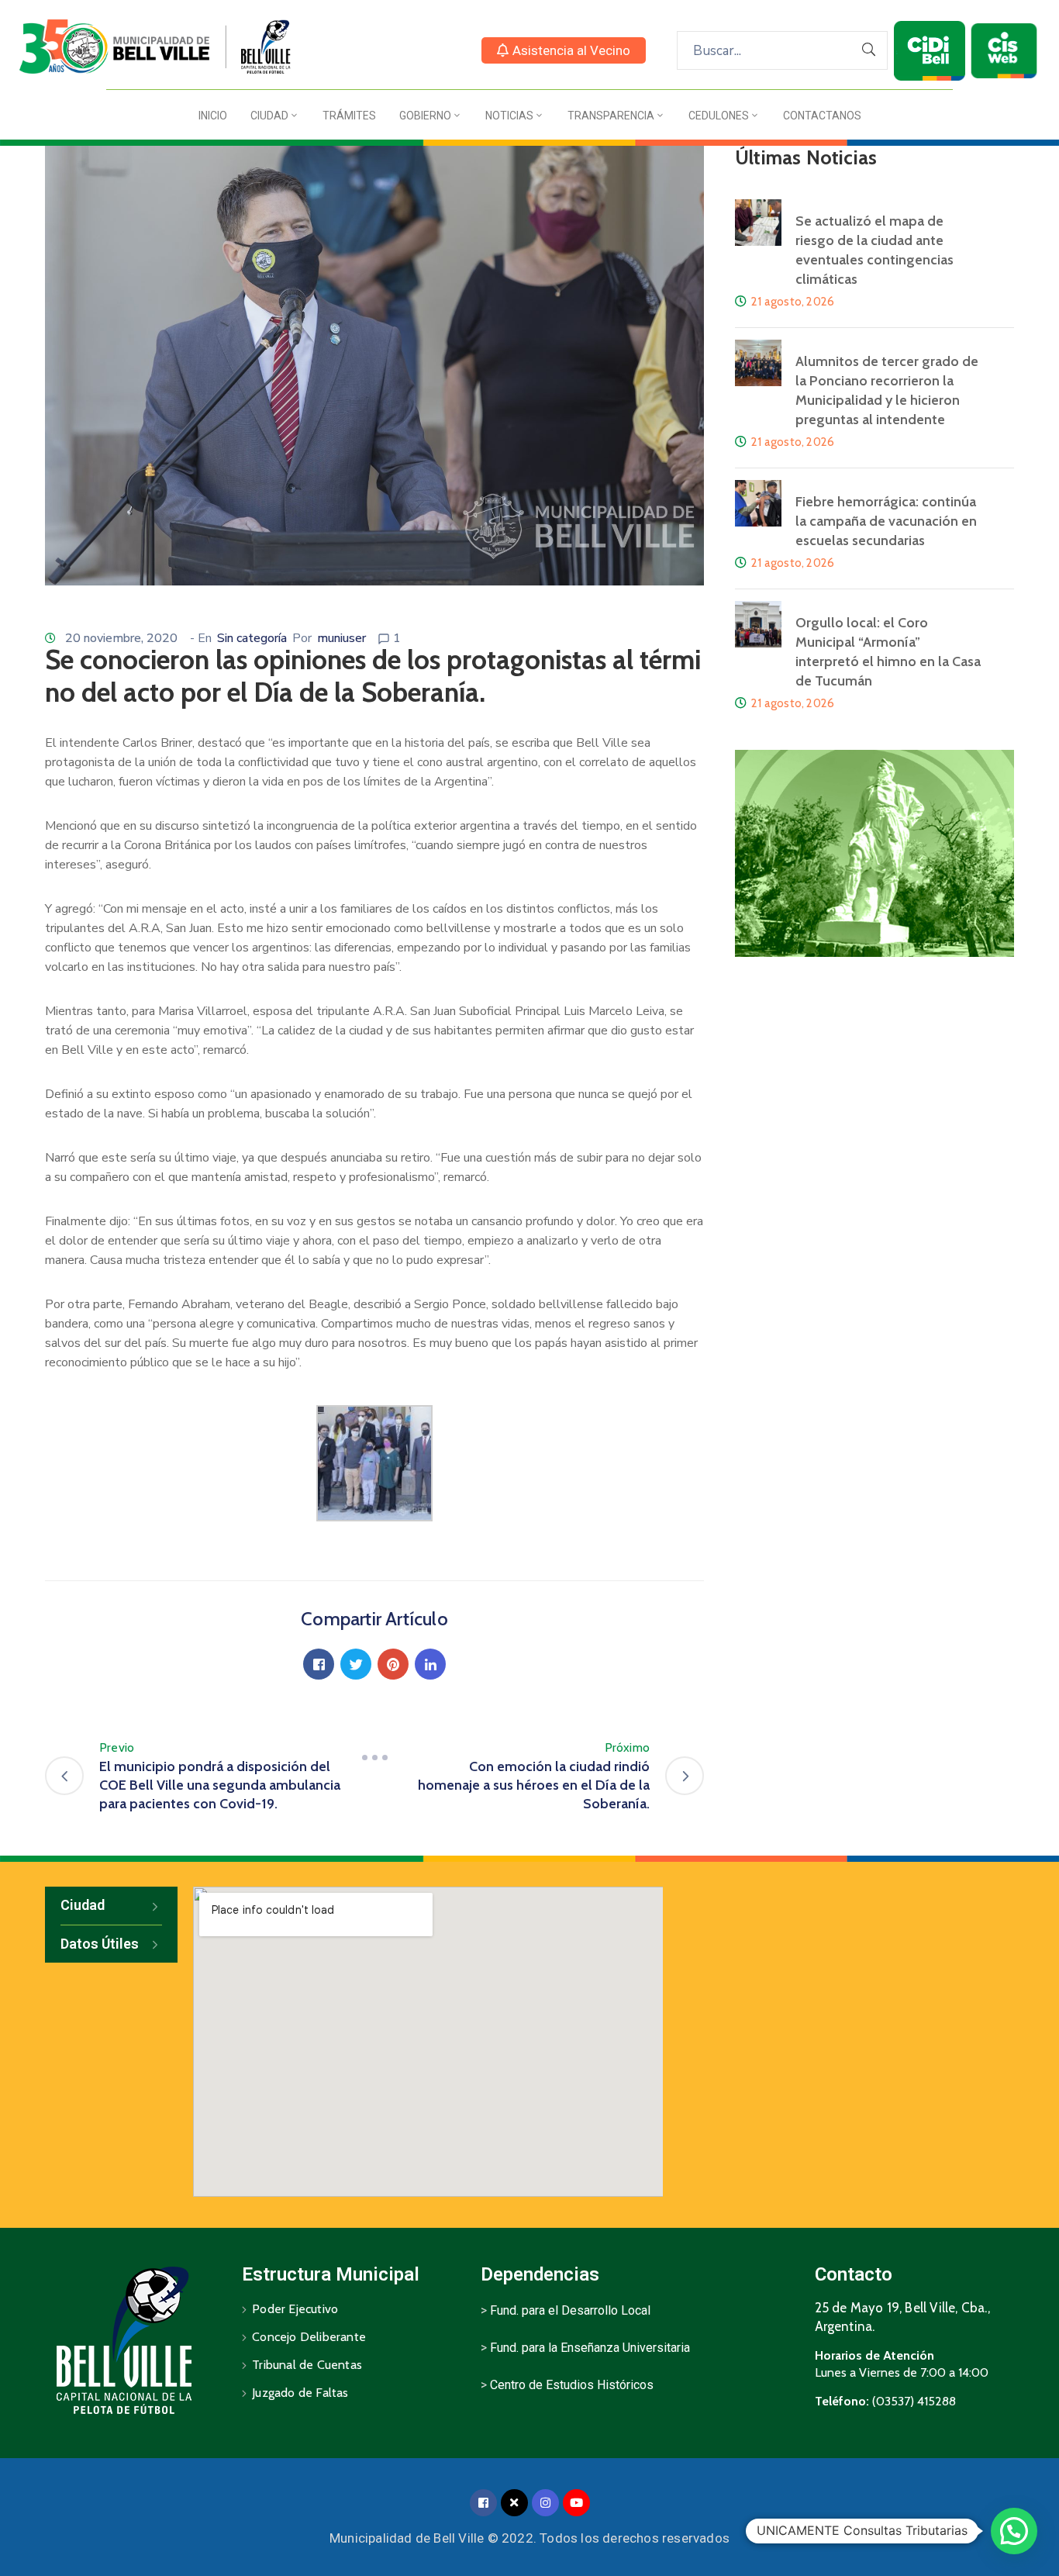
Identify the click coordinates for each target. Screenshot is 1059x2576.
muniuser (342, 638)
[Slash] (374, 1757)
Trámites (349, 116)
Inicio (213, 116)
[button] (564, 50)
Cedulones (719, 116)
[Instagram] (545, 2503)
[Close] (514, 2503)
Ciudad (269, 116)
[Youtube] (576, 2503)
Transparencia (611, 116)
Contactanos (822, 116)
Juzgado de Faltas (300, 2393)
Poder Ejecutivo (295, 2309)
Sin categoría (252, 638)
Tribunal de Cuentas (307, 2365)
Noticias (509, 116)
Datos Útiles (100, 1944)
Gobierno (425, 116)
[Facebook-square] (483, 2503)
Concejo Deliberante (309, 2337)
